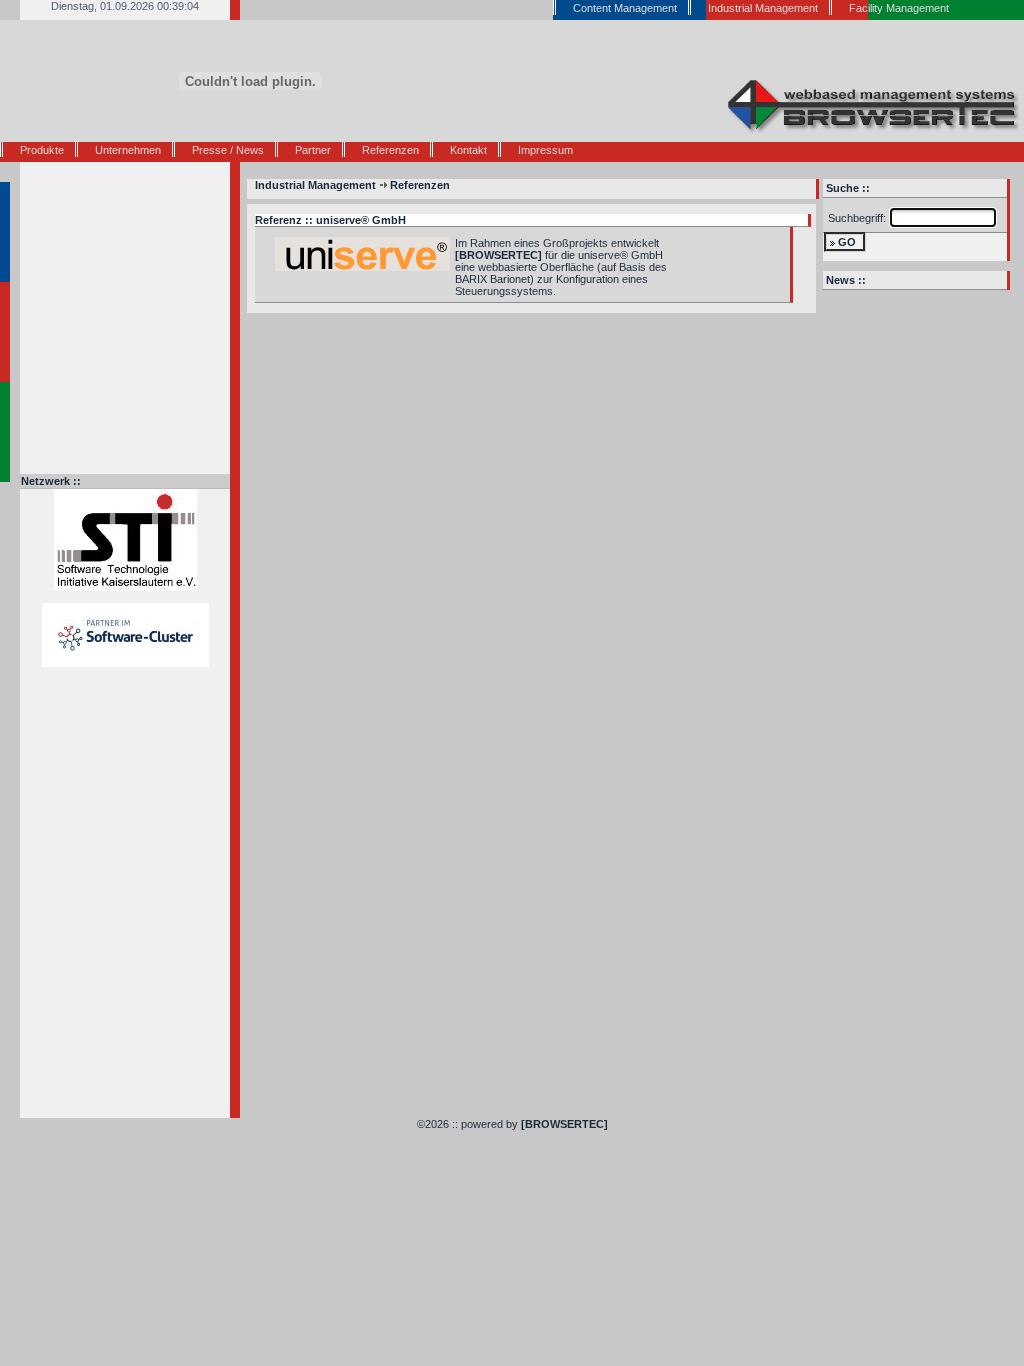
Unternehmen (128, 150)
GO (847, 242)
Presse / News (228, 150)
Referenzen (390, 150)
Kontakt (468, 150)
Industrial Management (315, 185)
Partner (313, 150)
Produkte (42, 150)
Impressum (545, 150)
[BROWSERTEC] (564, 1124)
